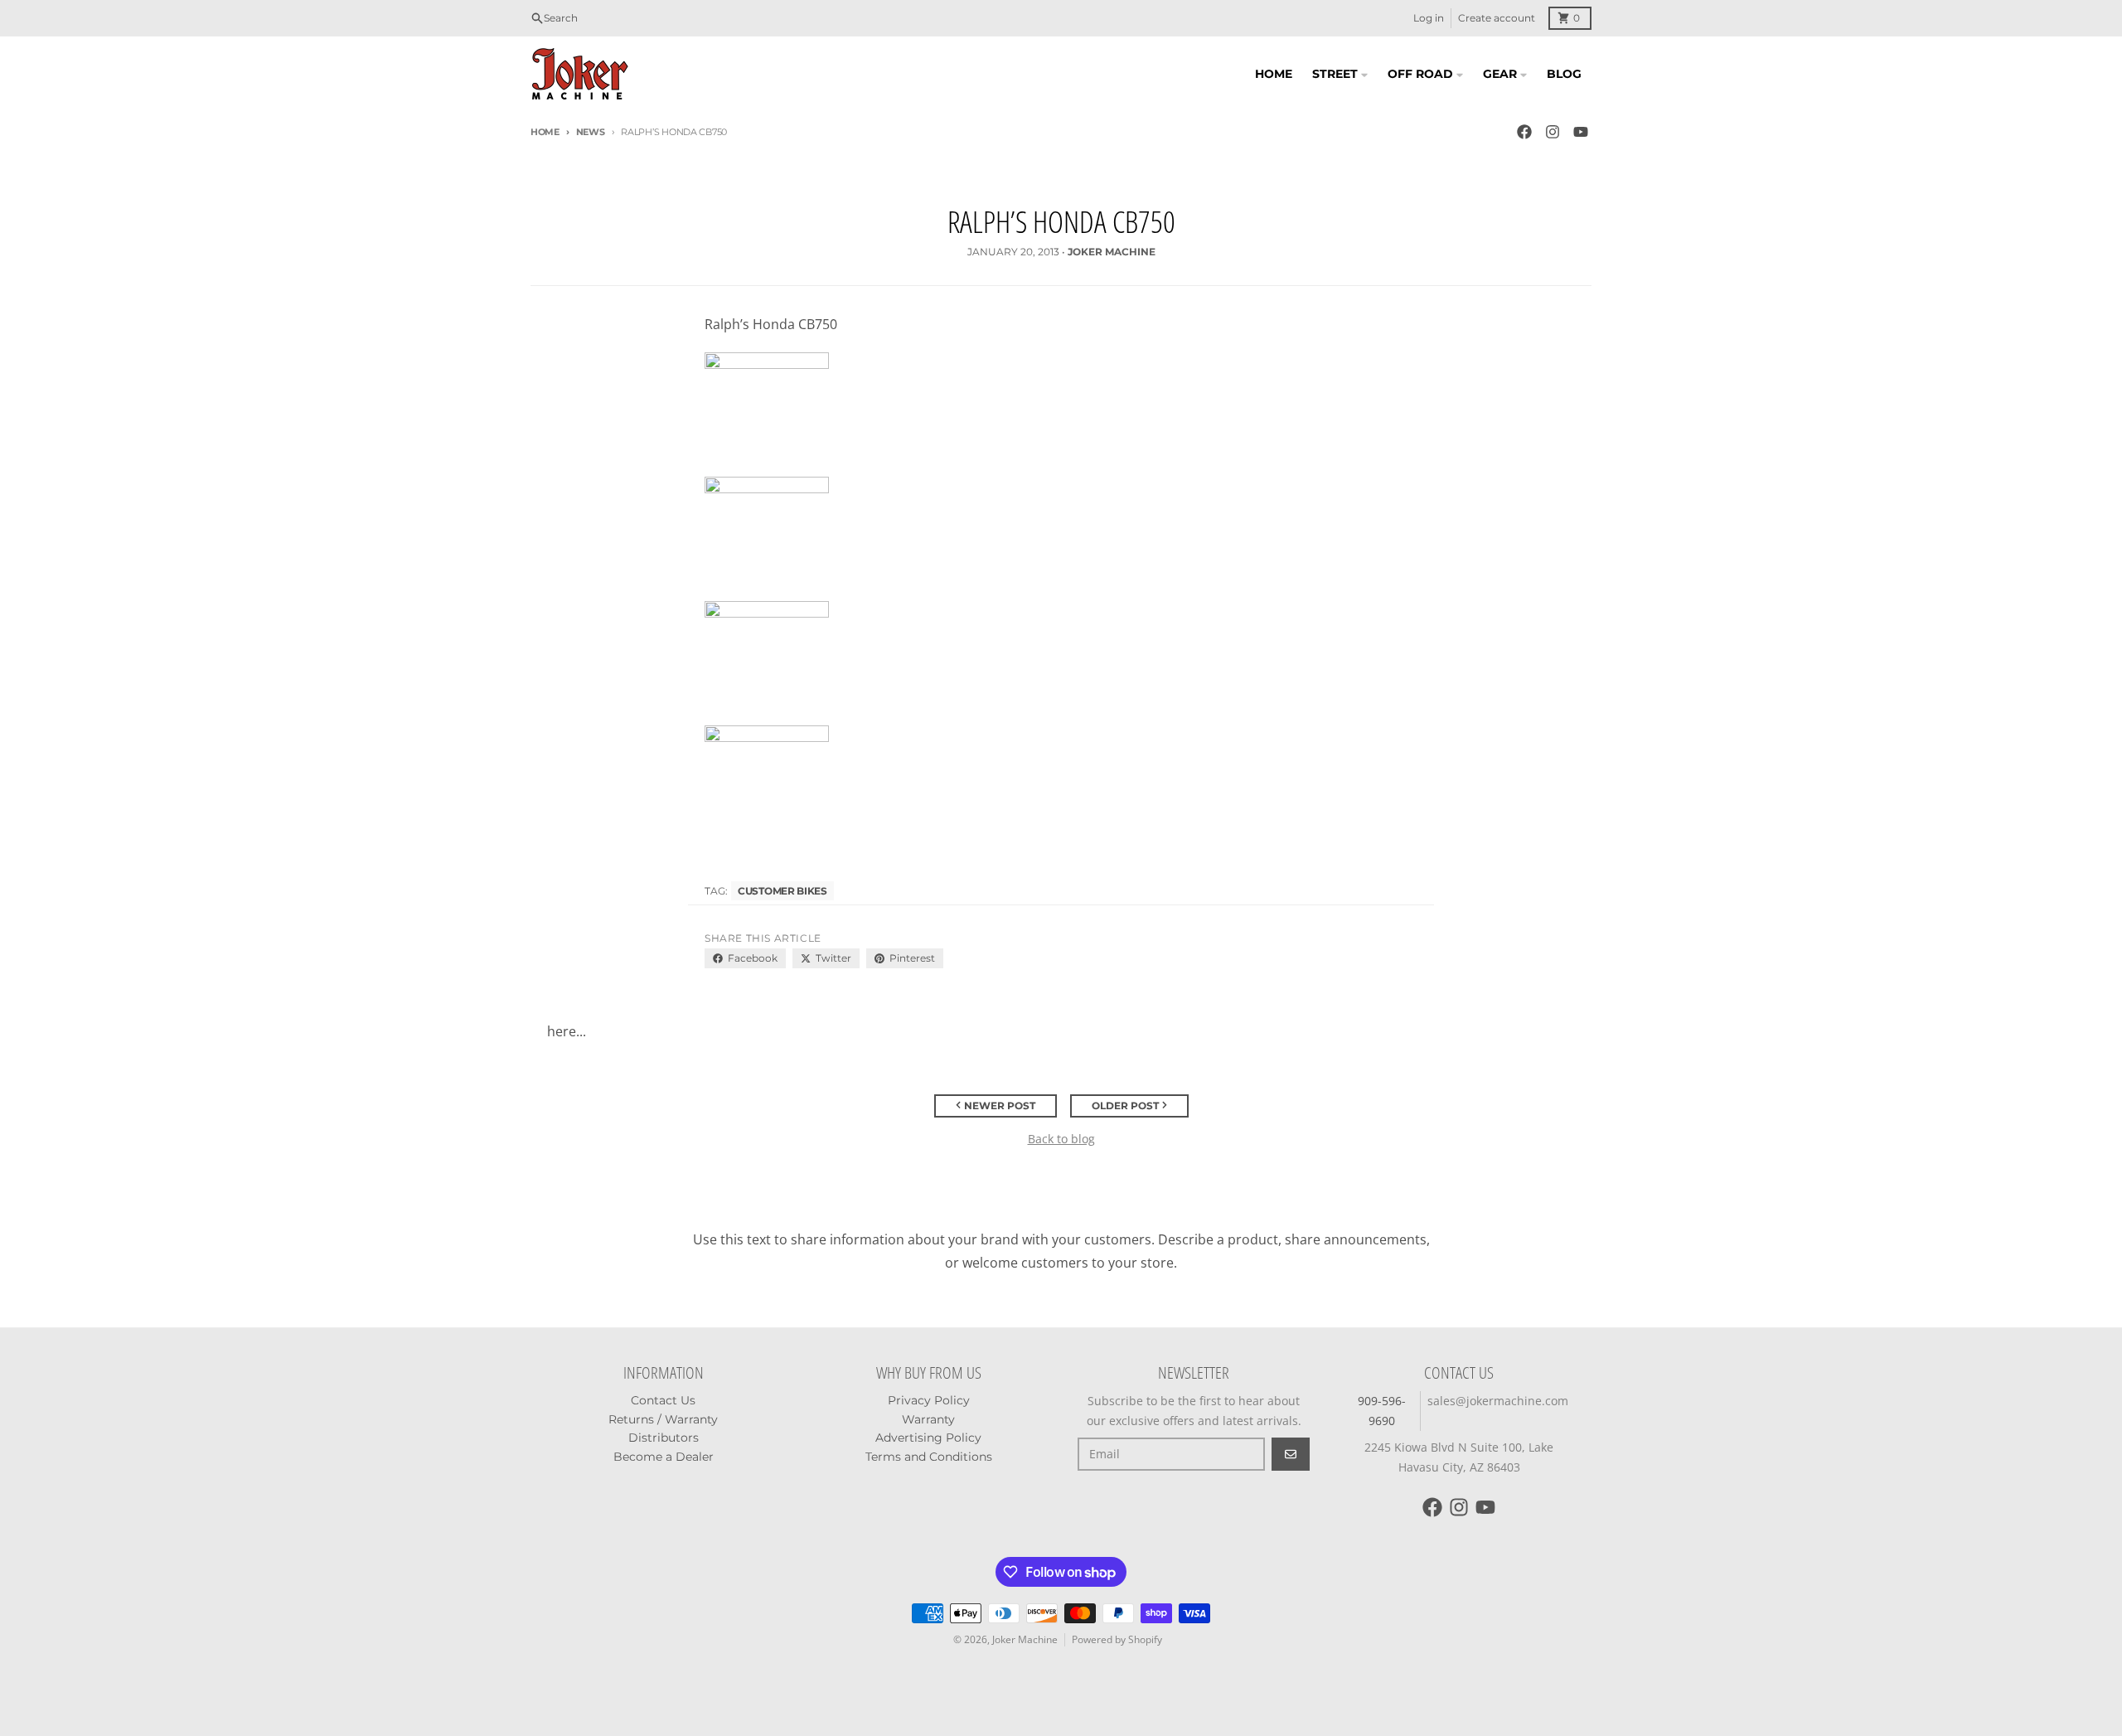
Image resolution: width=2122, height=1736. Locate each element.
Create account (1497, 18)
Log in (1429, 18)
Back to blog (1061, 1139)
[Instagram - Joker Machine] (1553, 132)
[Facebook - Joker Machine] (1524, 132)
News (591, 132)
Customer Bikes (782, 891)
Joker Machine (1025, 1639)
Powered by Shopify (1117, 1639)
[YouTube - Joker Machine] (1581, 132)
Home (545, 132)
